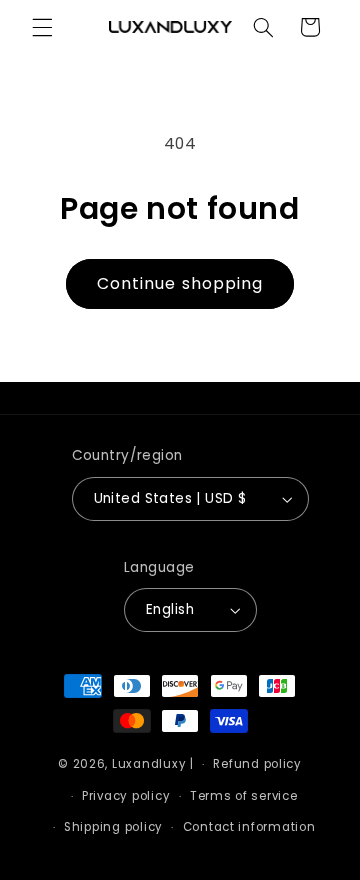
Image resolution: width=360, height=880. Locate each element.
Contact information (249, 827)
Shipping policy (113, 827)
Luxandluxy (149, 764)
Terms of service (244, 796)
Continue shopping (180, 283)
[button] (42, 27)
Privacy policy (126, 796)
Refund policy (257, 764)
